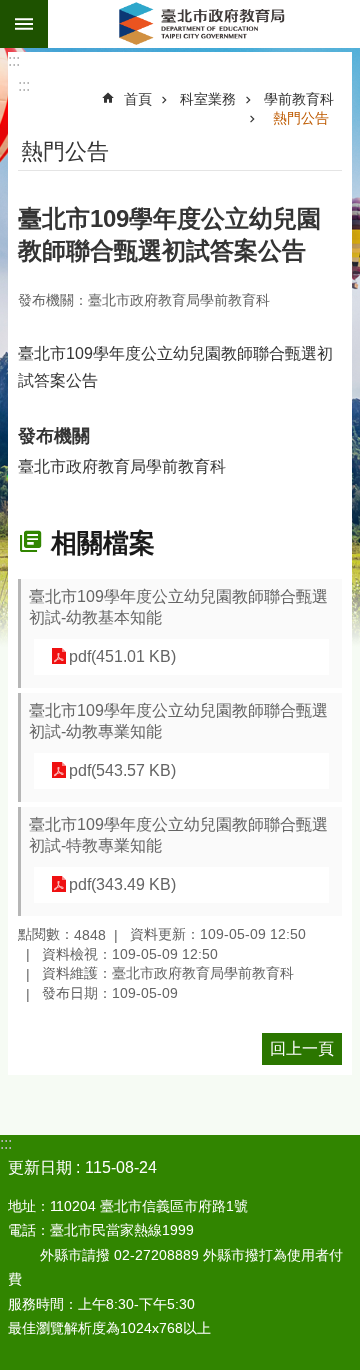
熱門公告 (301, 118)
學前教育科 (299, 99)
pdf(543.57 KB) (122, 770)
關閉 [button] (24, 24)
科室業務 (208, 99)
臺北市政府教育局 (204, 24)
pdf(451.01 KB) (122, 656)
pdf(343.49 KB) (122, 884)
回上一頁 (302, 1048)
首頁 (138, 99)
